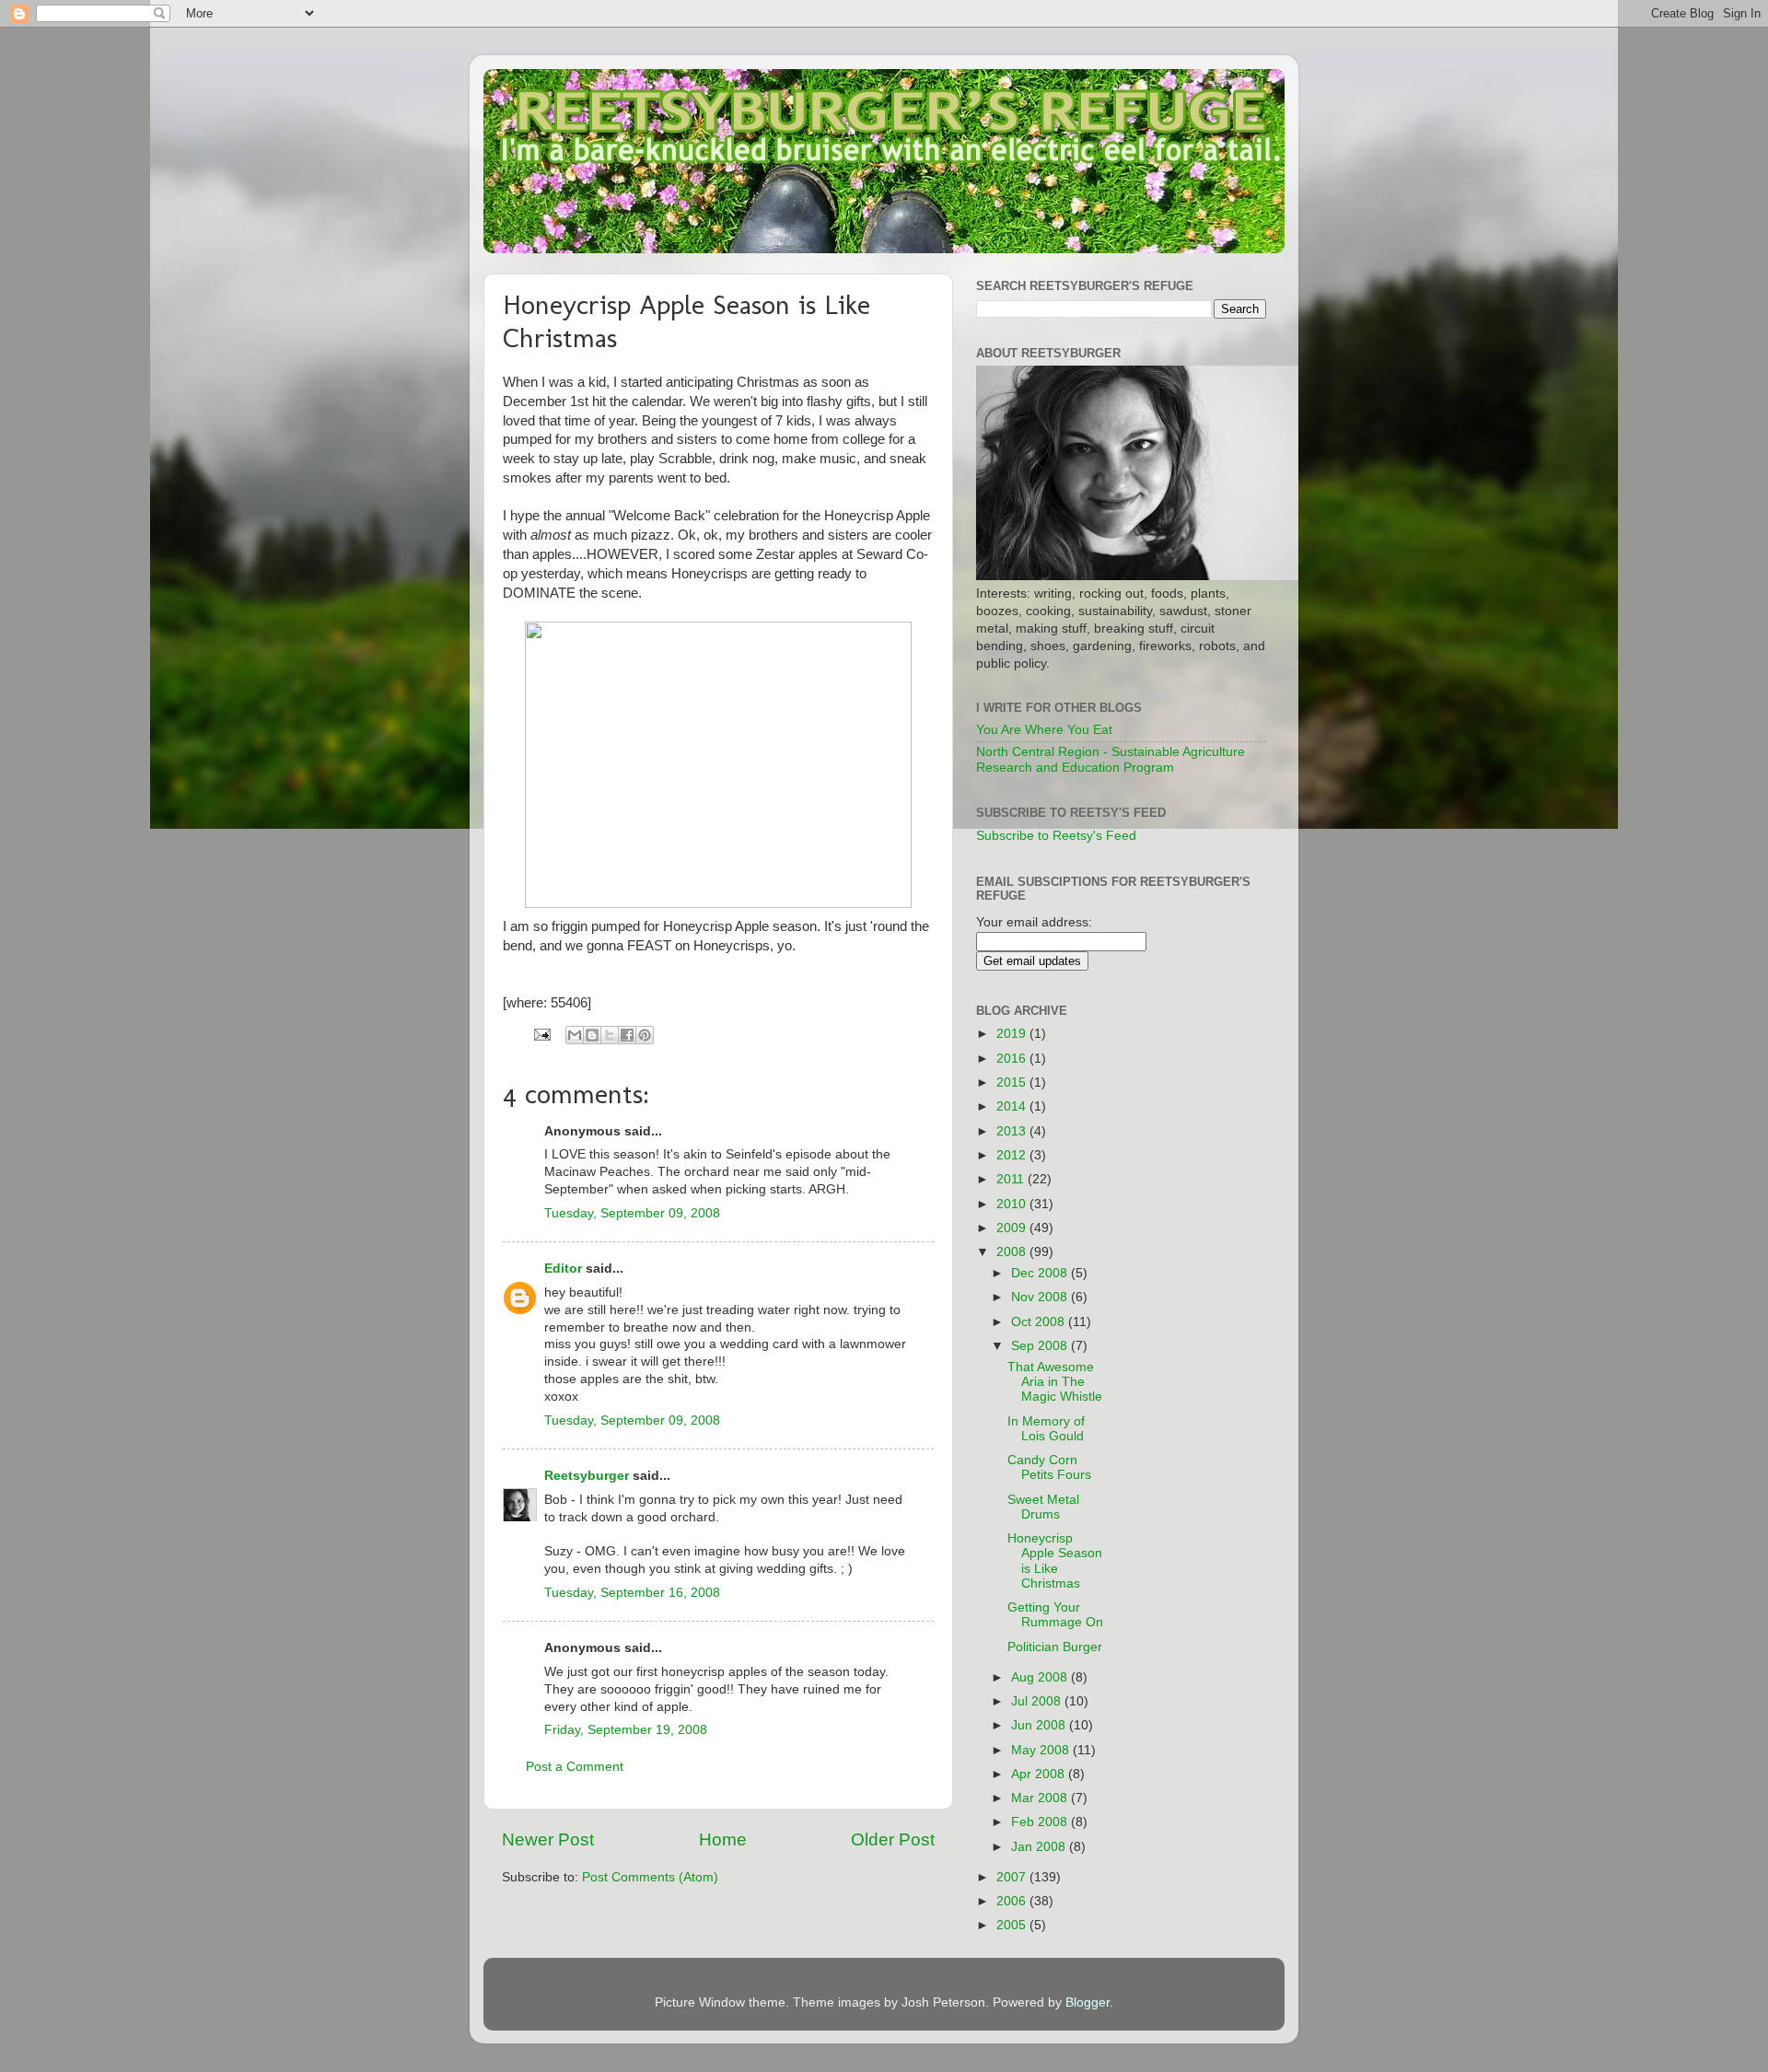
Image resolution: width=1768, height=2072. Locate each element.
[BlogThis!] (592, 1035)
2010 (1013, 1204)
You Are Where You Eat (1044, 730)
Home (723, 1839)
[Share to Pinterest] (645, 1035)
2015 (1013, 1083)
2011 (1012, 1179)
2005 (1013, 1925)
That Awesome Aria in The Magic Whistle (1055, 1382)
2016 (1013, 1059)
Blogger (1088, 2002)
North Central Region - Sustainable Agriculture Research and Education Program (1111, 759)
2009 (1013, 1228)
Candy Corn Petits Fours (1049, 1467)
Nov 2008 (1041, 1297)
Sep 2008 (1041, 1346)
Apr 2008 (1040, 1774)
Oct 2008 (1040, 1322)
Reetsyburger (587, 1476)
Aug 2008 (1041, 1677)
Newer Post (548, 1839)
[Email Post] (541, 1034)
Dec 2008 (1041, 1273)
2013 (1013, 1131)
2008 (1013, 1252)
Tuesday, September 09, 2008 (632, 1213)
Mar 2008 (1041, 1798)
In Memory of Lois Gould (1046, 1429)
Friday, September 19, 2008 (626, 1730)
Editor (563, 1269)
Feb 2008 (1041, 1822)
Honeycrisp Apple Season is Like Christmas (1055, 1561)
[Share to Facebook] (627, 1035)
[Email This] (575, 1035)
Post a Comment (575, 1767)
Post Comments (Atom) (650, 1877)
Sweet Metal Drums (1043, 1507)
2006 (1013, 1901)
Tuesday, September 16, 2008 (632, 1593)
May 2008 (1042, 1750)
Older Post (893, 1839)
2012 (1013, 1155)
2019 (1013, 1034)
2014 (1013, 1106)
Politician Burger (1055, 1647)
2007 (1013, 1877)
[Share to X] (610, 1035)
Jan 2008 (1040, 1847)
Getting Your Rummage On (1055, 1615)
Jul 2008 (1038, 1701)
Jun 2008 (1040, 1725)
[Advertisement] (1209, 1275)
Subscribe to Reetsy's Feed (1056, 836)
